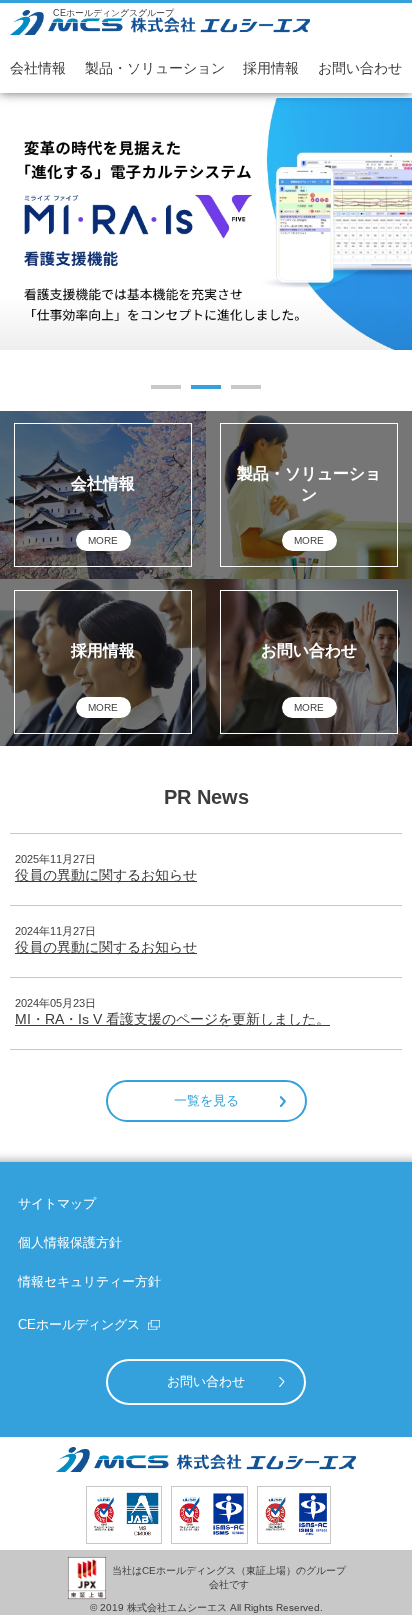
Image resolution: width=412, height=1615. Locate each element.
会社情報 (38, 68)
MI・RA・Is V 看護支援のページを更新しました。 (172, 1019)
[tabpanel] (206, 224)
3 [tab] (246, 387)
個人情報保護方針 (70, 1242)
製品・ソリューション (155, 68)
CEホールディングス (79, 1324)
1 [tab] (166, 387)
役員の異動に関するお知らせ (106, 875)
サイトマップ (57, 1203)
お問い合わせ (360, 68)
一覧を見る (206, 1100)
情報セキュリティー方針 (89, 1281)
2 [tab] (206, 387)
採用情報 (271, 68)
